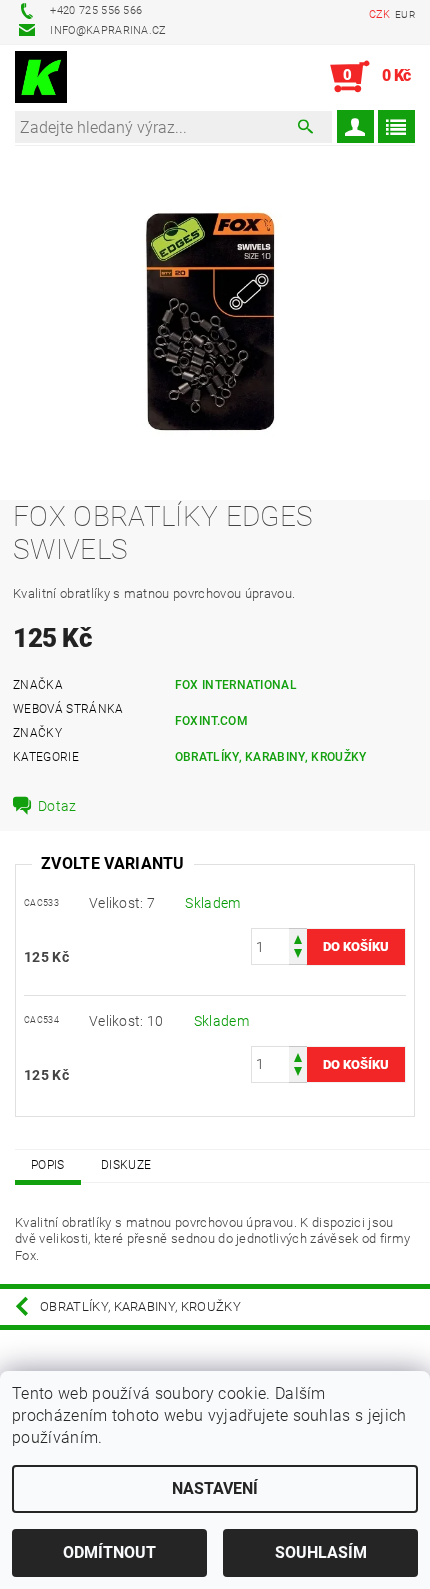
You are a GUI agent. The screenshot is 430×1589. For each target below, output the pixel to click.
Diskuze (126, 1165)
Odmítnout (109, 1552)
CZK (380, 14)
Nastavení (215, 1488)
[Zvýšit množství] (298, 937)
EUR (405, 14)
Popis (48, 1165)
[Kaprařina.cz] (41, 77)
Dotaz (57, 806)
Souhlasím (321, 1552)
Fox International (236, 685)
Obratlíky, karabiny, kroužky (271, 757)
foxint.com (211, 721)
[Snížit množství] (298, 955)
